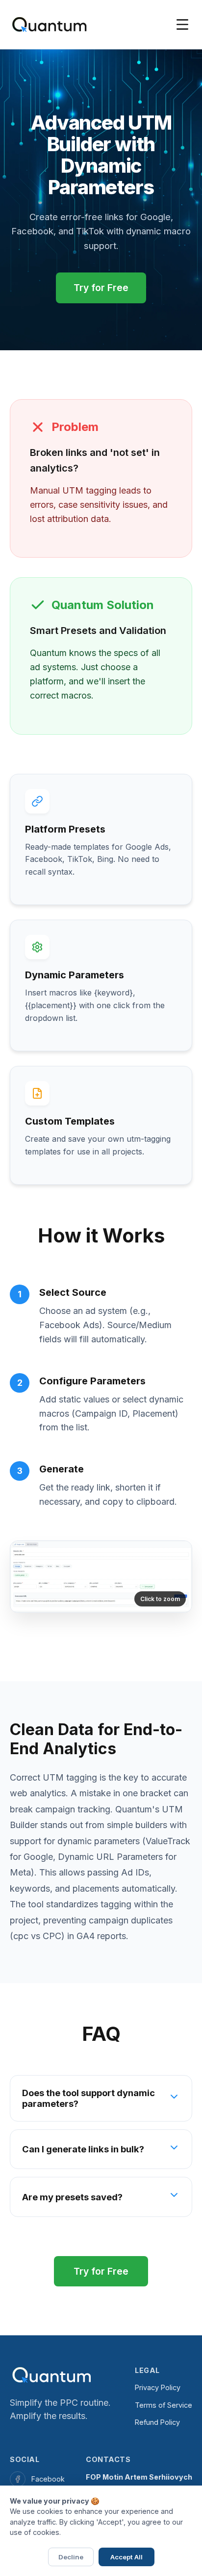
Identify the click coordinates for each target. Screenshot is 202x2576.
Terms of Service (164, 2405)
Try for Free (101, 288)
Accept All (126, 2557)
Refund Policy (157, 2422)
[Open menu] (182, 24)
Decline (71, 2557)
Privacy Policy (158, 2387)
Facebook (48, 2479)
